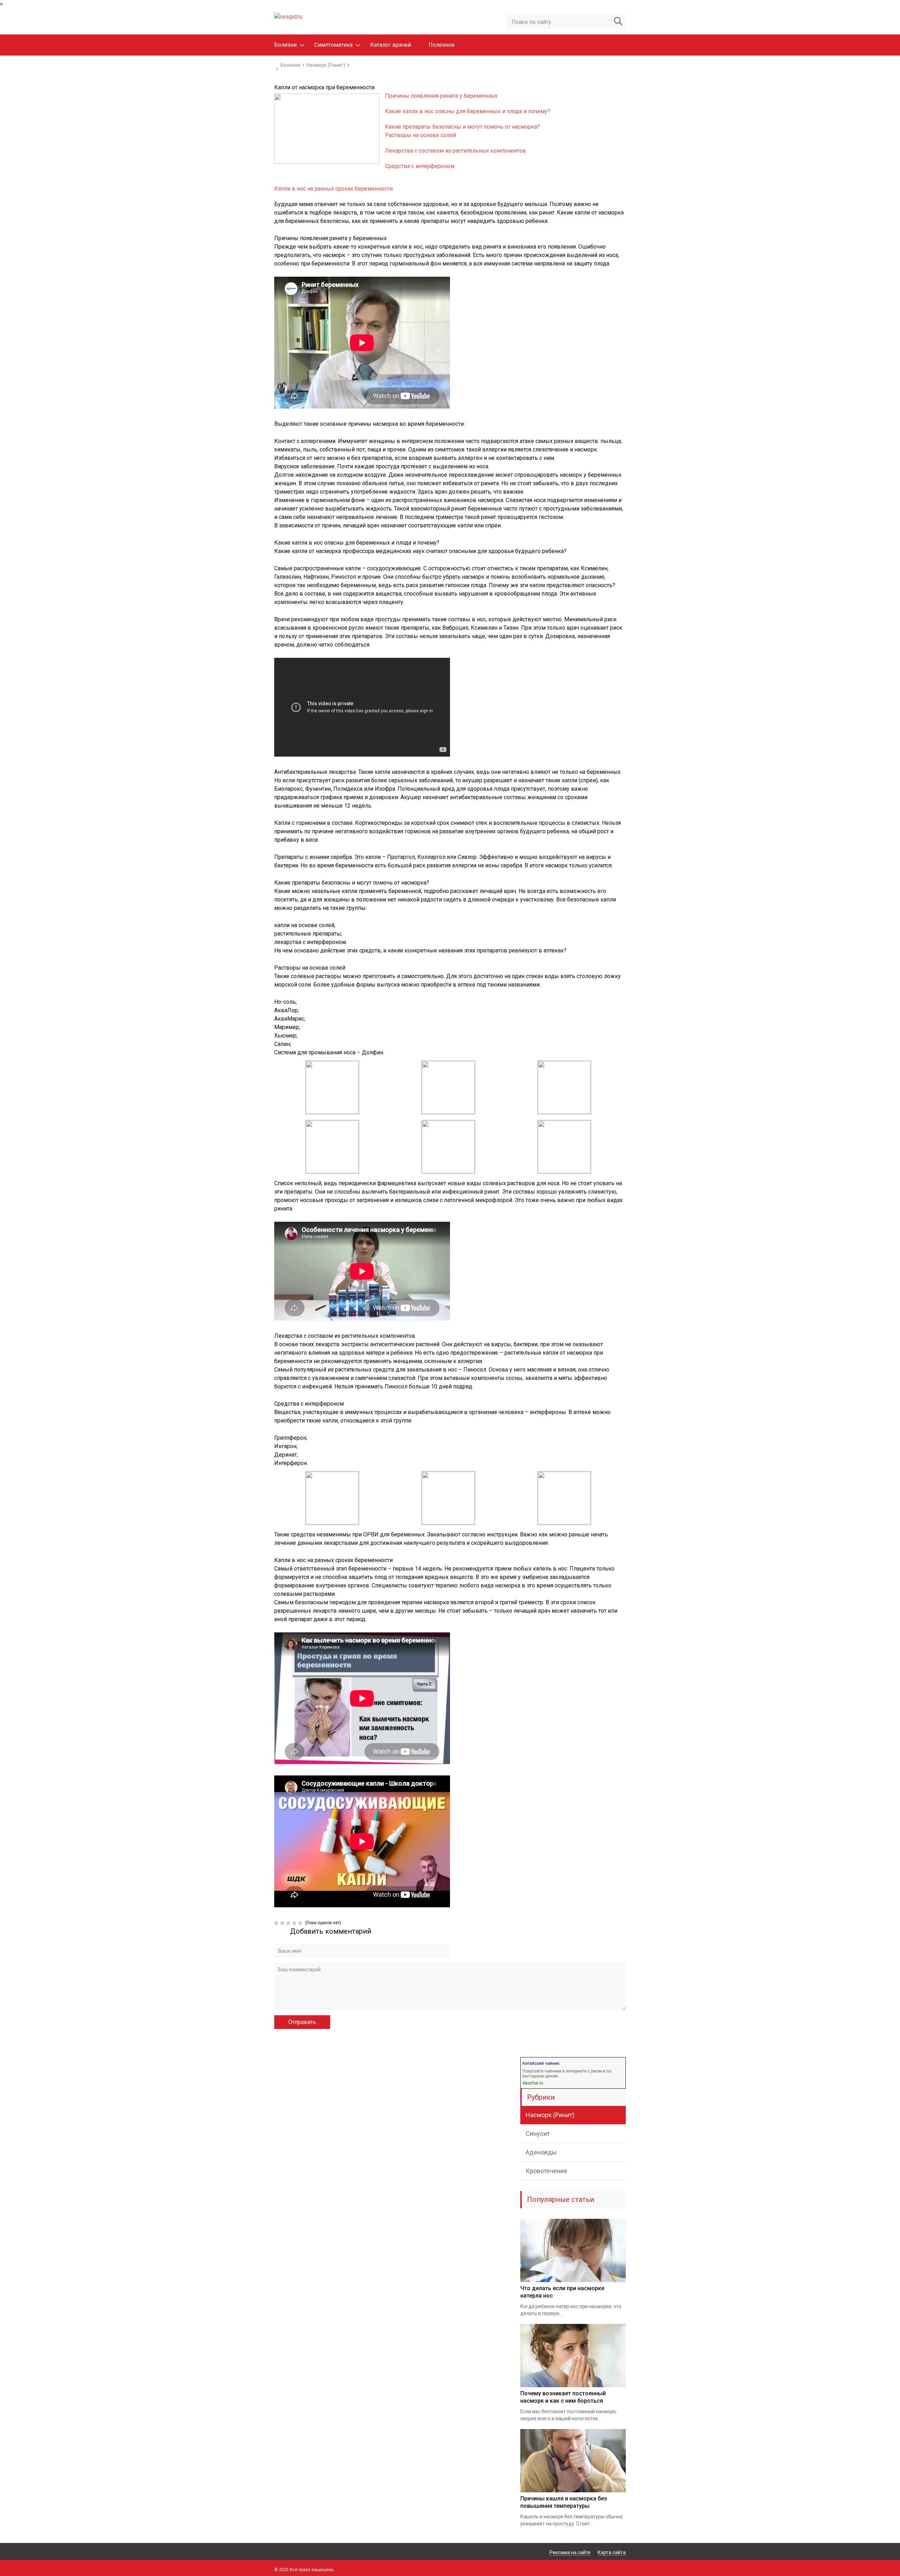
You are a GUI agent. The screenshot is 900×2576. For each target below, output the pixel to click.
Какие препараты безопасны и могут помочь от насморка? (462, 127)
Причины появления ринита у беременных (441, 96)
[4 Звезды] (295, 1923)
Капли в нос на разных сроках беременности (333, 189)
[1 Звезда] (277, 1923)
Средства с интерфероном (420, 166)
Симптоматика (333, 45)
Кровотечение (547, 2171)
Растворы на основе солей (420, 135)
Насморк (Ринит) (550, 2115)
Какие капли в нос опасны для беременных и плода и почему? (468, 111)
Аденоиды (541, 2152)
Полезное (442, 45)
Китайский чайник (541, 2063)
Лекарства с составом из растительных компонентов (455, 151)
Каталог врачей (391, 45)
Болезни (285, 45)
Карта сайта (612, 2552)
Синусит (538, 2134)
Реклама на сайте (570, 2552)
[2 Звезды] (283, 1923)
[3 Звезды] (289, 1923)
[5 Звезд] (301, 1923)
